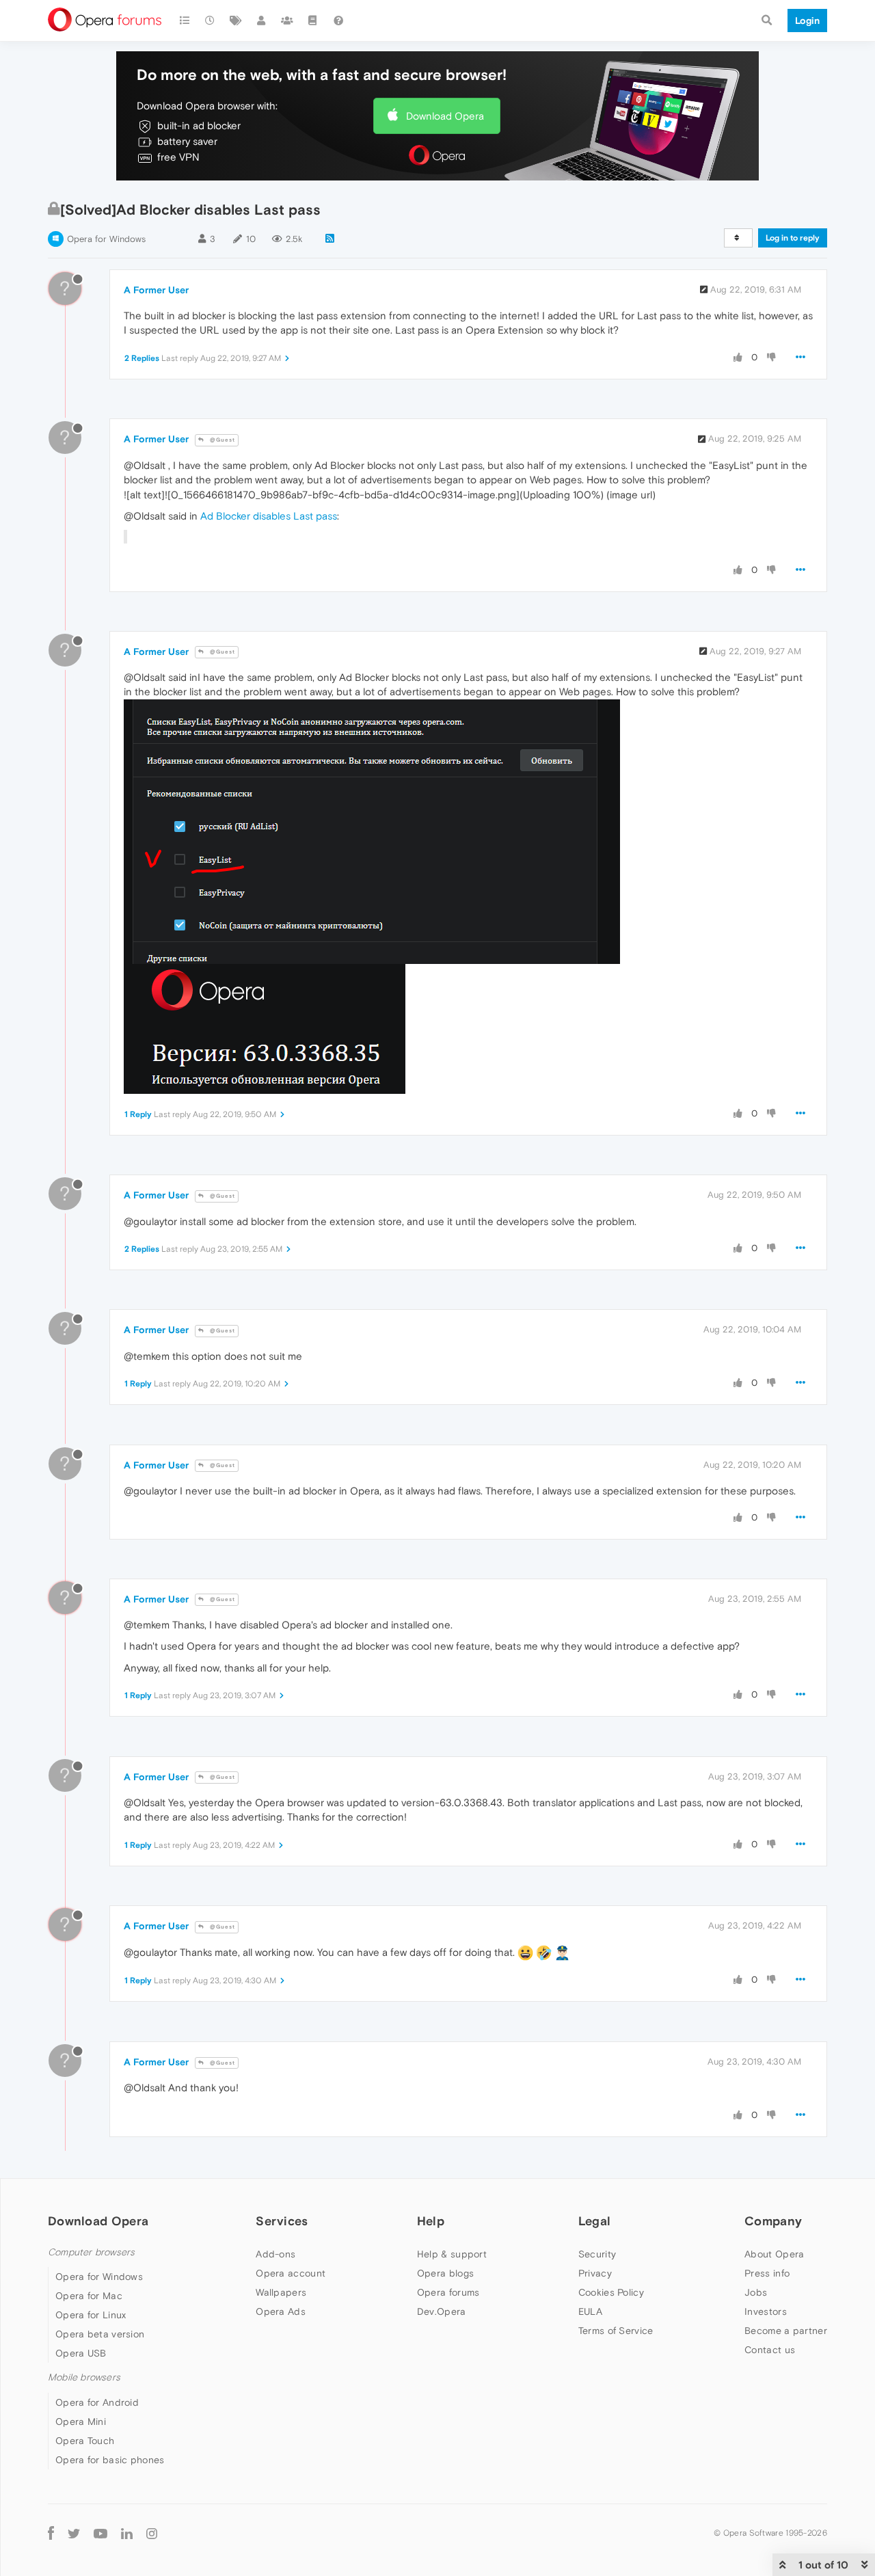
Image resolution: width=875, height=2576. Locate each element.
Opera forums (448, 2292)
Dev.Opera (442, 2311)
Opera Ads (281, 2311)
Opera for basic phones (110, 2460)
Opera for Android (97, 2402)
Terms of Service (616, 2331)
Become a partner (786, 2331)
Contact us (770, 2350)
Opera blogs (445, 2273)
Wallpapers (281, 2292)
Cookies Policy (611, 2292)
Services (282, 2221)
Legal (595, 2221)
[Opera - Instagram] (152, 2533)
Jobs (756, 2292)
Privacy (595, 2273)
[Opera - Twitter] (74, 2533)
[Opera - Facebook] (51, 2533)
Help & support (452, 2254)
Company (773, 2221)
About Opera (774, 2254)
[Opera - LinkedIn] (127, 2533)
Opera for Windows (106, 239)
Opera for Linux (91, 2315)
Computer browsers (91, 2252)
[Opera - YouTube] (100, 2533)
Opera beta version (100, 2334)
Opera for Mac (89, 2296)
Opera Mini (81, 2421)
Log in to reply (793, 238)
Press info (767, 2273)
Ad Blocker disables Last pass (269, 516)
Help (431, 2221)
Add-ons (275, 2254)
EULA (590, 2311)
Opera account (291, 2273)
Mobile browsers (84, 2377)
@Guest (221, 440)
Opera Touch (85, 2441)
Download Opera (445, 116)
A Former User (156, 290)
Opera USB (81, 2353)
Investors (766, 2311)
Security (597, 2254)
